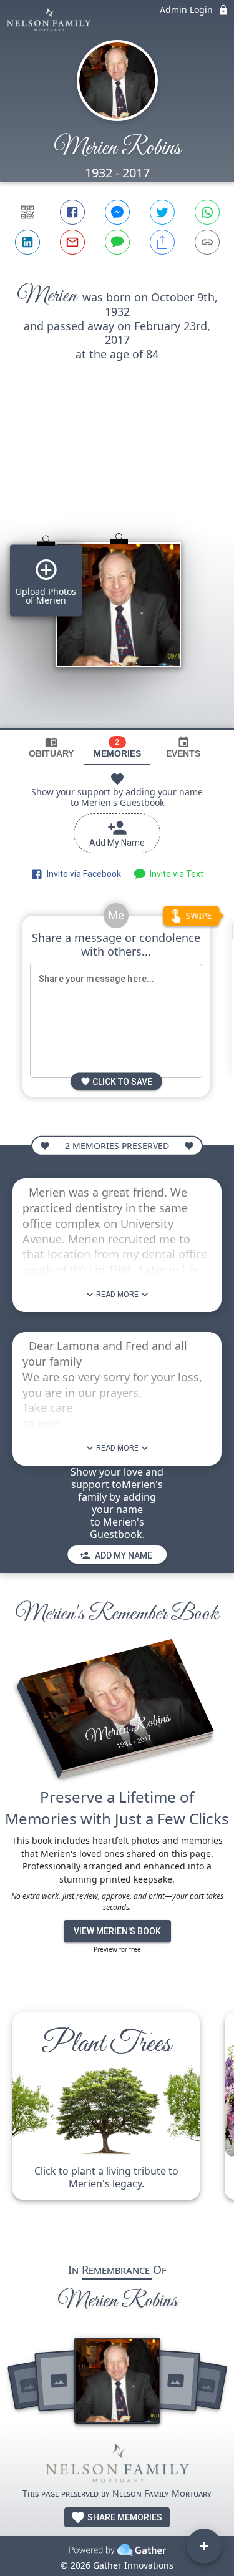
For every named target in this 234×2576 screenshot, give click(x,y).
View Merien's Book (117, 1931)
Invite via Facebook (82, 874)
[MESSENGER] (117, 212)
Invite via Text (175, 874)
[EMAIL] (72, 242)
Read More (117, 1295)
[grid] (117, 571)
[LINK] (207, 242)
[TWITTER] (162, 212)
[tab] (51, 747)
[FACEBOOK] (72, 212)
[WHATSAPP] (207, 212)
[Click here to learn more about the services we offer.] (117, 2465)
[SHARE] (162, 242)
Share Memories (124, 2517)
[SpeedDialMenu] (204, 2546)
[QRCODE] (27, 212)
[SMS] (117, 242)
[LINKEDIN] (27, 242)
